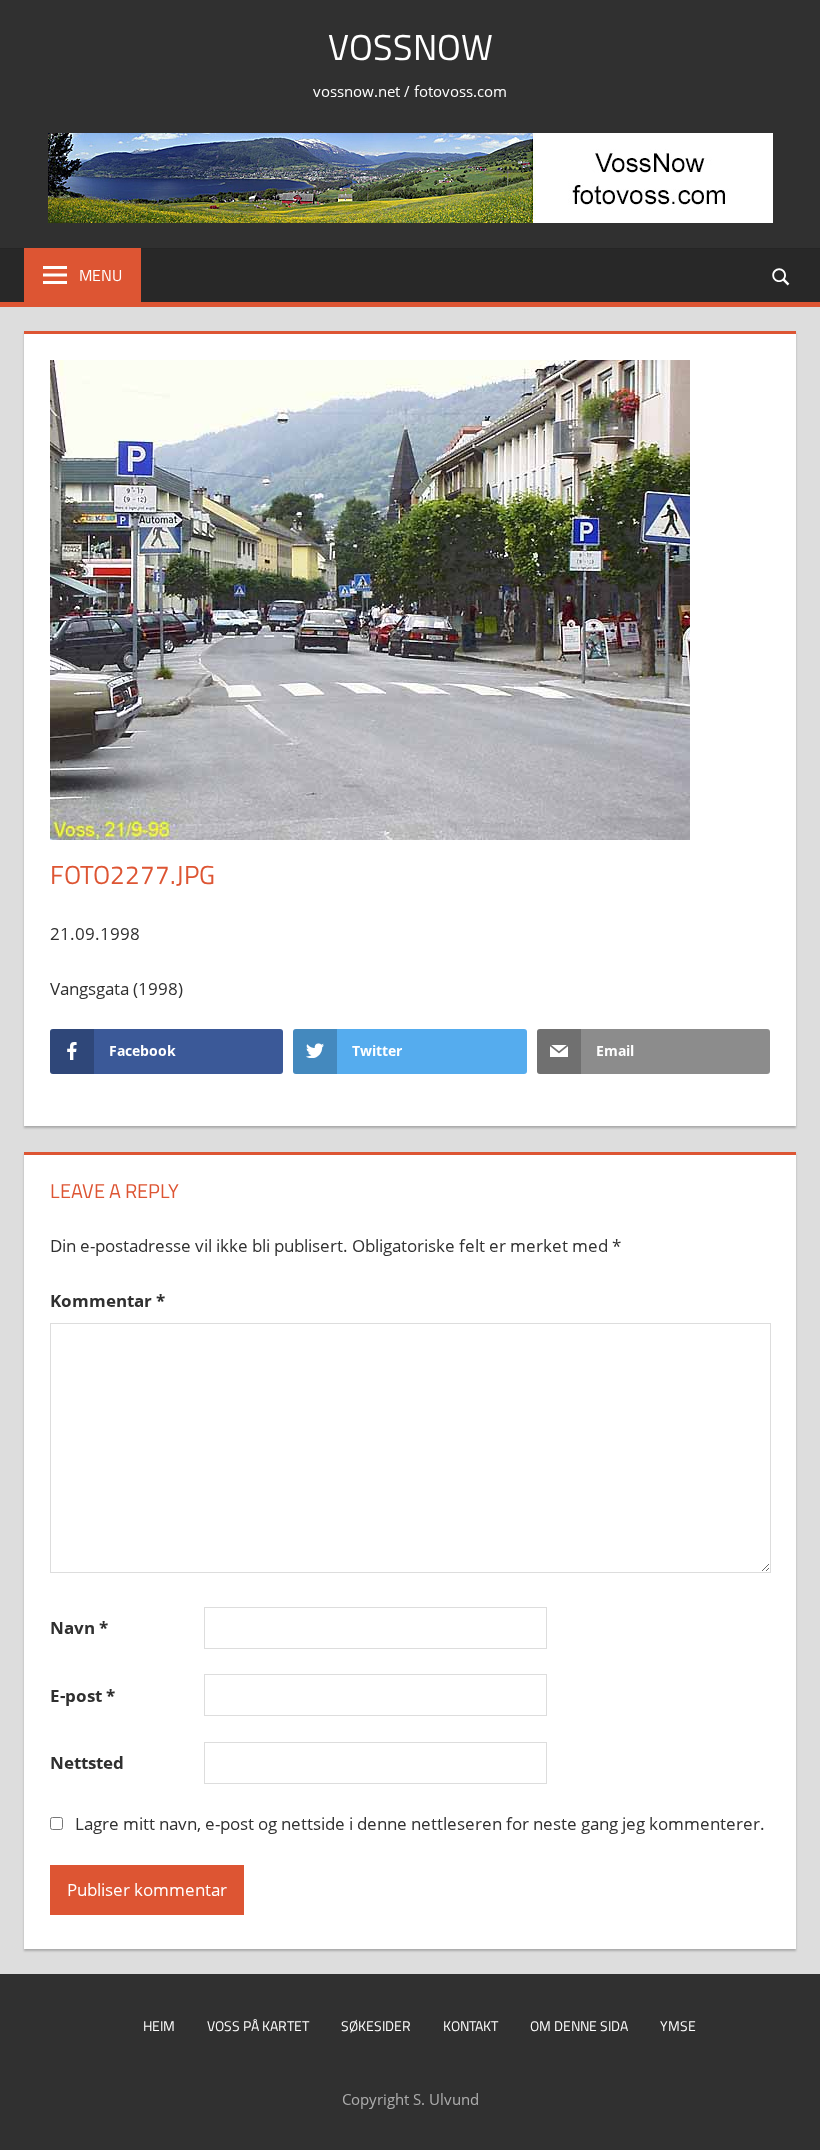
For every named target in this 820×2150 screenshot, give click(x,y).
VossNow (410, 46)
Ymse (678, 2025)
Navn (79, 1627)
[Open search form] (782, 274)
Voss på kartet (258, 2025)
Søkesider (376, 2025)
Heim (159, 2025)
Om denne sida (579, 2025)
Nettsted (87, 1762)
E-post (82, 1695)
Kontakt (470, 2025)
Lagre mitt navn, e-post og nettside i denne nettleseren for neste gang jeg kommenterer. (420, 1823)
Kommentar (107, 1300)
